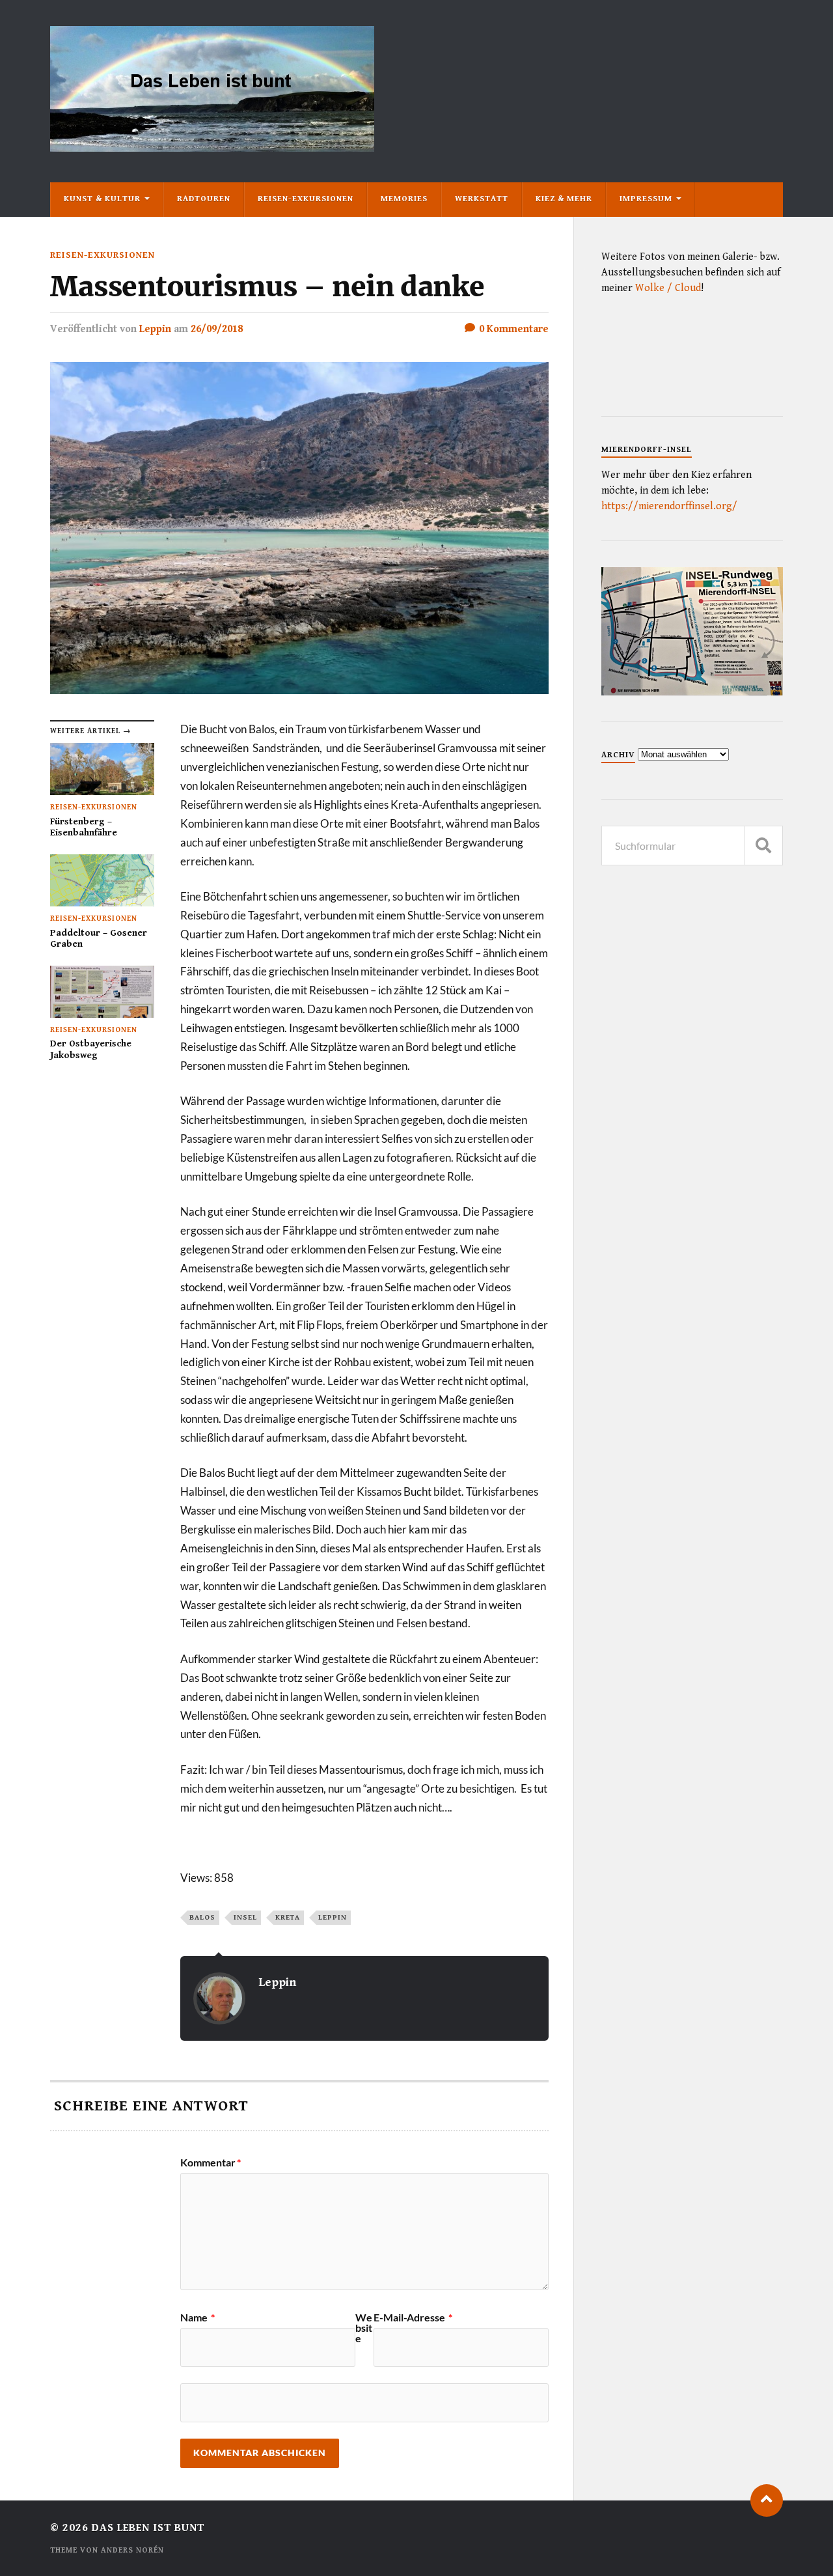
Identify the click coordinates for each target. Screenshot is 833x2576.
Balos (202, 1917)
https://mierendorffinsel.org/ (669, 506)
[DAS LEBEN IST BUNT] (212, 147)
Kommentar (211, 2163)
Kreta (288, 1917)
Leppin (155, 329)
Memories (404, 199)
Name (198, 2317)
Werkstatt (482, 199)
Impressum (646, 199)
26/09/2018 (217, 329)
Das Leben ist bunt (148, 2528)
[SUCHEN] (763, 846)
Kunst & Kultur (102, 199)
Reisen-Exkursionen (306, 199)
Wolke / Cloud (668, 288)
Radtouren (204, 199)
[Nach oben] (767, 2500)
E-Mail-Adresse (413, 2317)
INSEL (245, 1917)
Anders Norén (132, 2550)
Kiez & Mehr (564, 199)
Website (364, 2328)
